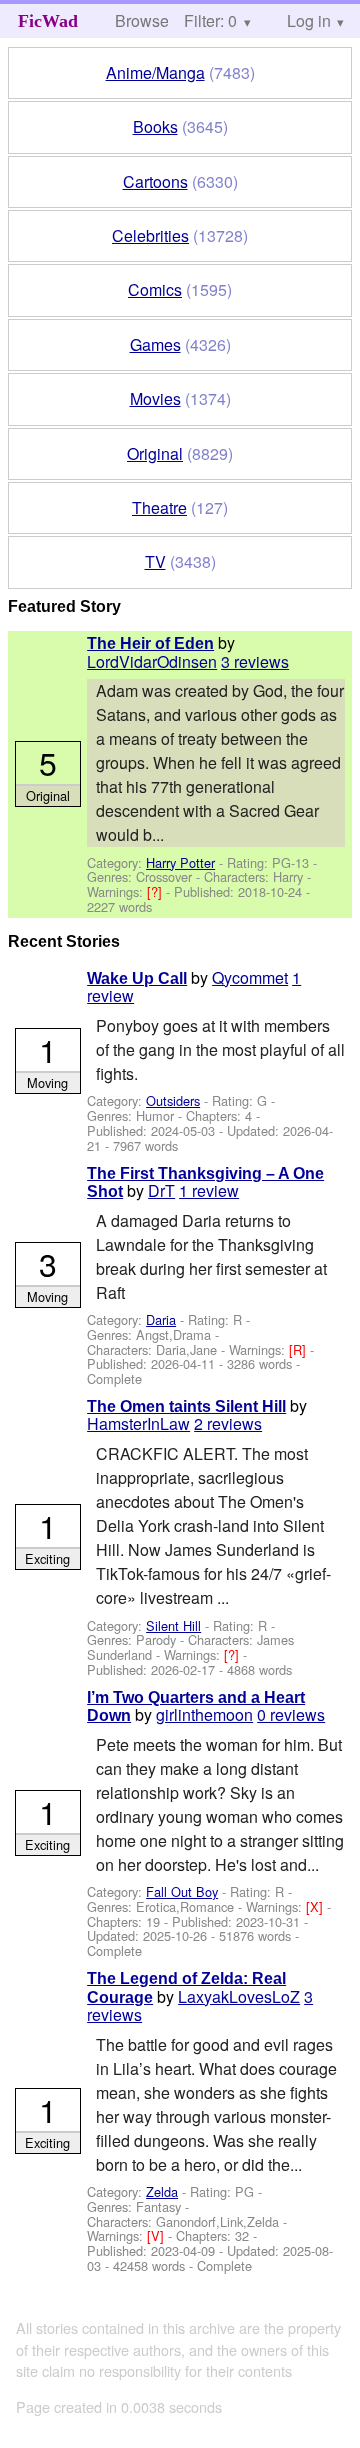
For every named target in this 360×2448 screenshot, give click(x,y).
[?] (156, 891)
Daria (161, 1319)
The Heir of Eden (150, 643)
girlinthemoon (204, 1714)
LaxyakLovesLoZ (239, 1996)
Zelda (162, 2191)
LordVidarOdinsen (152, 661)
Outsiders (173, 1100)
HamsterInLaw (138, 1423)
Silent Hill (173, 1625)
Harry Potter (180, 862)
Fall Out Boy (182, 1891)
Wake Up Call (137, 978)
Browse (142, 20)
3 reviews (255, 661)
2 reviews (228, 1423)
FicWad (48, 21)
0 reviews (291, 1714)
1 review (209, 1190)
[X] (316, 1906)
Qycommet (250, 977)
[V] (157, 2235)
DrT (161, 1190)
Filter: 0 (210, 20)
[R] (299, 1349)
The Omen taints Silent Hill (186, 1406)
